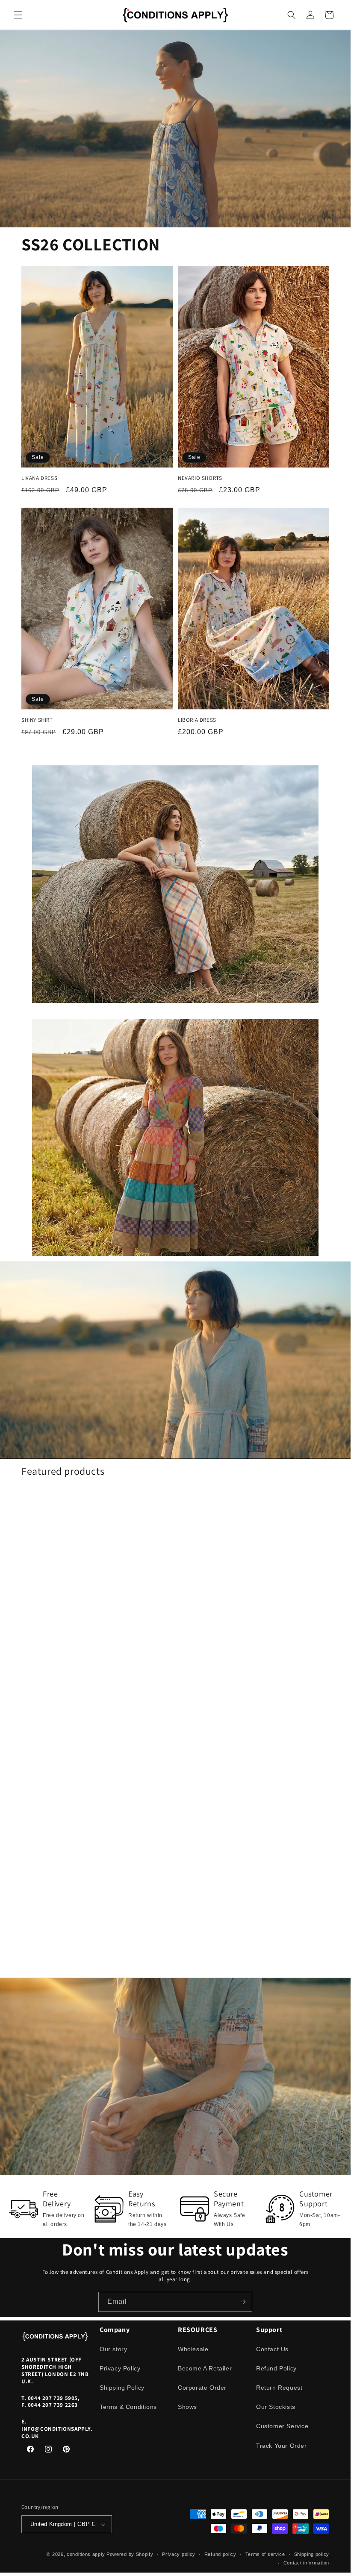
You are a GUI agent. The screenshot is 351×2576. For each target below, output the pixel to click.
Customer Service (282, 2426)
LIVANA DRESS (39, 478)
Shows (187, 2407)
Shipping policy (312, 2554)
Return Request (279, 2388)
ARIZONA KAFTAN (43, 1718)
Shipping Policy (122, 2388)
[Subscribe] (242, 2302)
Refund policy (220, 2554)
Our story (113, 2349)
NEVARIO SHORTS (200, 478)
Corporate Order (202, 2388)
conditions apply (86, 2554)
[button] (18, 15)
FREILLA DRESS (197, 1718)
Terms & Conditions (128, 2407)
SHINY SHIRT (37, 720)
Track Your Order (282, 2446)
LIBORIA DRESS (197, 720)
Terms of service (265, 2554)
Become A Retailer (205, 2368)
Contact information (306, 2563)
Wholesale (193, 2349)
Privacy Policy (120, 2368)
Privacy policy (179, 2554)
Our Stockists (276, 2407)
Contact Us (272, 2349)
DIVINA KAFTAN (40, 1960)
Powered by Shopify (130, 2554)
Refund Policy (276, 2368)
